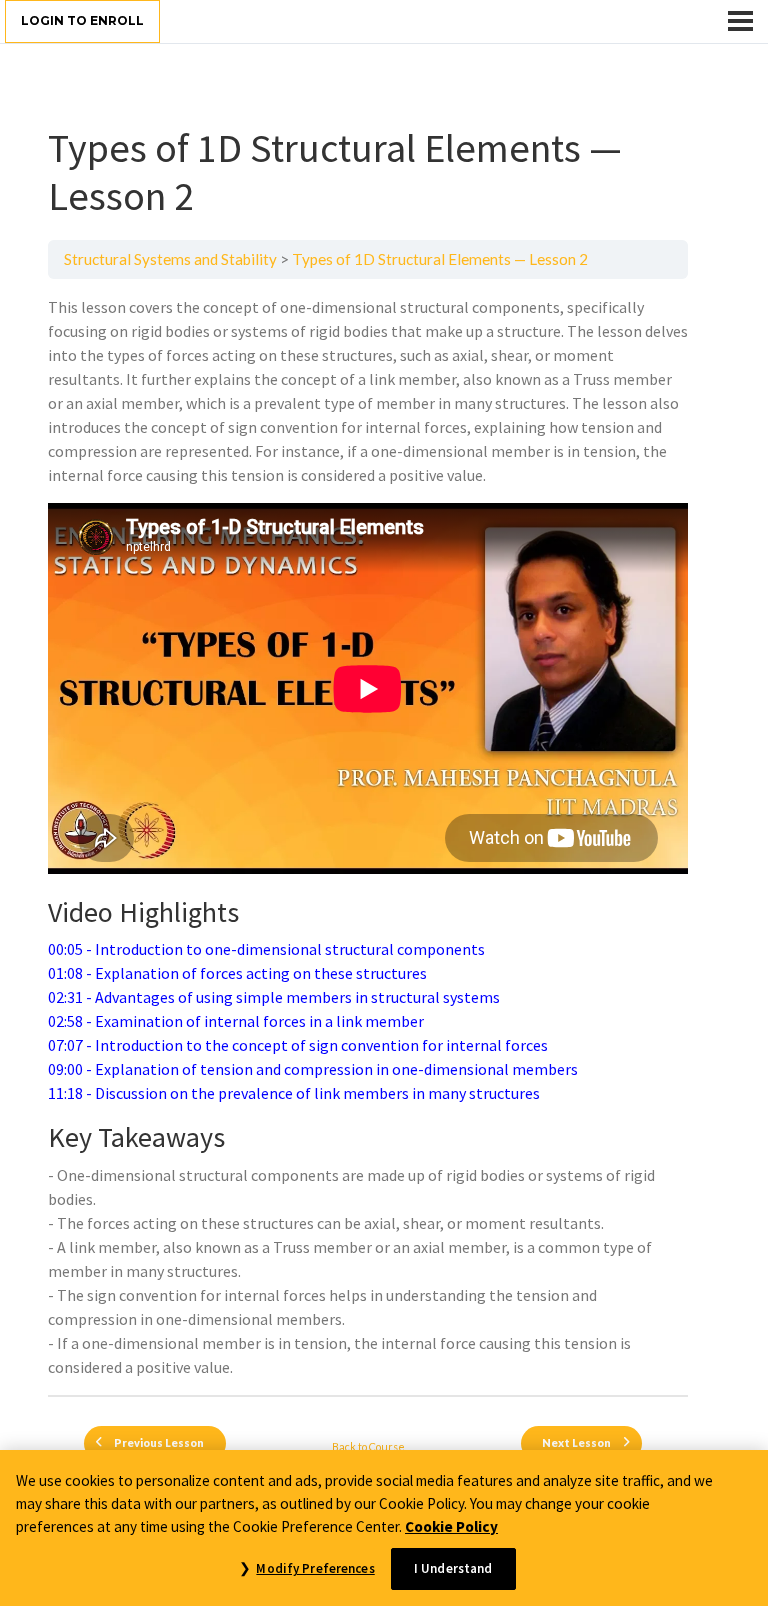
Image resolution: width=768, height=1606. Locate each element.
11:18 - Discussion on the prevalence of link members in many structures (294, 1093)
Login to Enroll (82, 20)
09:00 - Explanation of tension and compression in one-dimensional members (313, 1069)
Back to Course (368, 1446)
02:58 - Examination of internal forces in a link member (236, 1021)
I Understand (453, 1568)
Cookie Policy (451, 1526)
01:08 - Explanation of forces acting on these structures (237, 973)
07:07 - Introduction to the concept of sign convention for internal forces (298, 1045)
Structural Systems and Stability (170, 259)
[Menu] (740, 21)
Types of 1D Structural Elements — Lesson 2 (440, 259)
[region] (384, 1528)
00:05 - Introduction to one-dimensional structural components (266, 949)
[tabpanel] (368, 837)
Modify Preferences (315, 1568)
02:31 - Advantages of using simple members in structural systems (274, 997)
